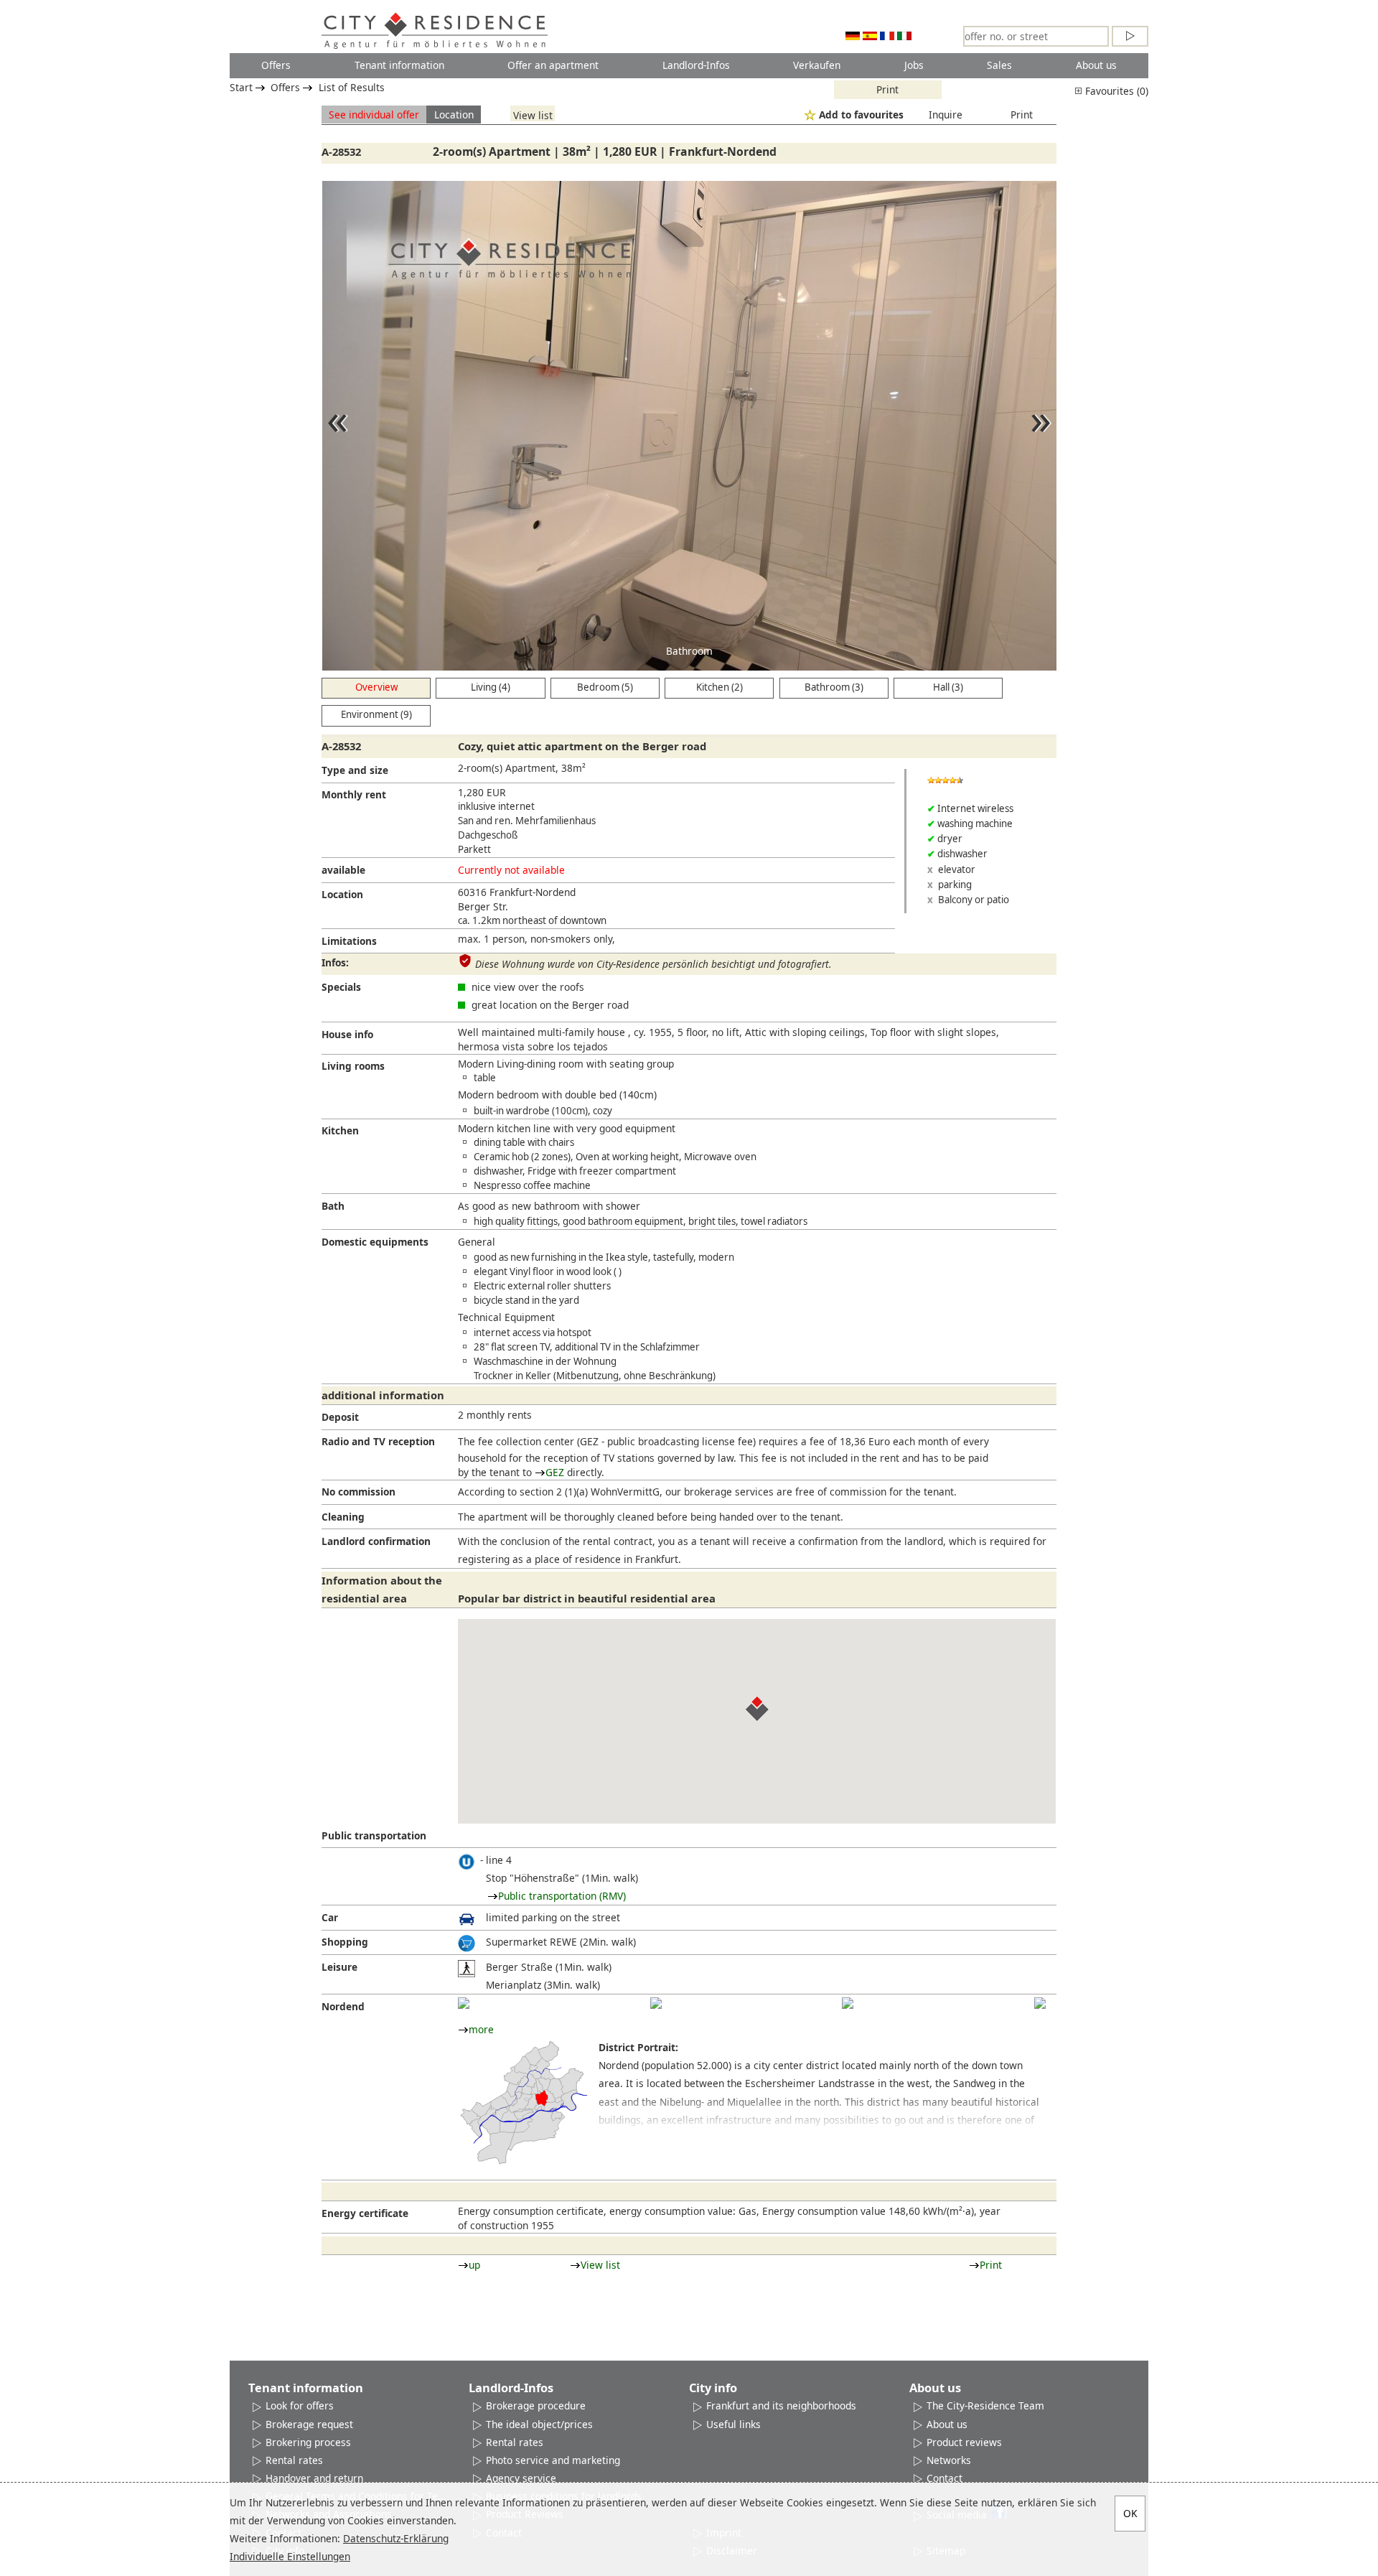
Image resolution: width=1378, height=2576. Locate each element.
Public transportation (374, 1835)
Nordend (343, 2006)
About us (1096, 65)
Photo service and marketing (553, 2460)
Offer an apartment (553, 65)
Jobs (914, 65)
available (343, 870)
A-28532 (341, 151)
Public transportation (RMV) (562, 1896)
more (481, 2029)
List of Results (352, 87)
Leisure (339, 1967)
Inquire (946, 115)
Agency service (521, 2478)
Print (887, 89)
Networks (949, 2460)
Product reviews (964, 2442)
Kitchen (340, 1130)
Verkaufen (817, 65)
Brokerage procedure (536, 2405)
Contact (945, 2478)
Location (454, 115)
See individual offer (374, 115)
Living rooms (353, 1066)
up (474, 2265)
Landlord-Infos (696, 65)
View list (533, 115)
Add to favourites (861, 115)
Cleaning (343, 1517)
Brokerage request (309, 2424)
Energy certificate (365, 2213)
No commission (358, 1492)
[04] (1040, 2003)
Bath (333, 1206)
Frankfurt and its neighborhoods (781, 2405)
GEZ (555, 1472)
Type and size (355, 770)
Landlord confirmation (376, 1541)
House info (347, 1034)
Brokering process (308, 2442)
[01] (464, 2003)
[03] (848, 2003)
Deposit (340, 1417)
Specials (341, 987)
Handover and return (314, 2478)
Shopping (345, 1942)
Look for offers (300, 2405)
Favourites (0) (1115, 91)
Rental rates (294, 2460)
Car (330, 1917)
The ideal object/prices (539, 2424)
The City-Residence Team (985, 2405)
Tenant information (399, 65)
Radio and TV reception (378, 1441)
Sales (999, 65)
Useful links (733, 2424)
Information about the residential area (382, 1589)
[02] (656, 2003)
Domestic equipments (375, 1242)
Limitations (349, 941)
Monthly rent (354, 794)
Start (241, 87)
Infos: (335, 962)
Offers (276, 65)
